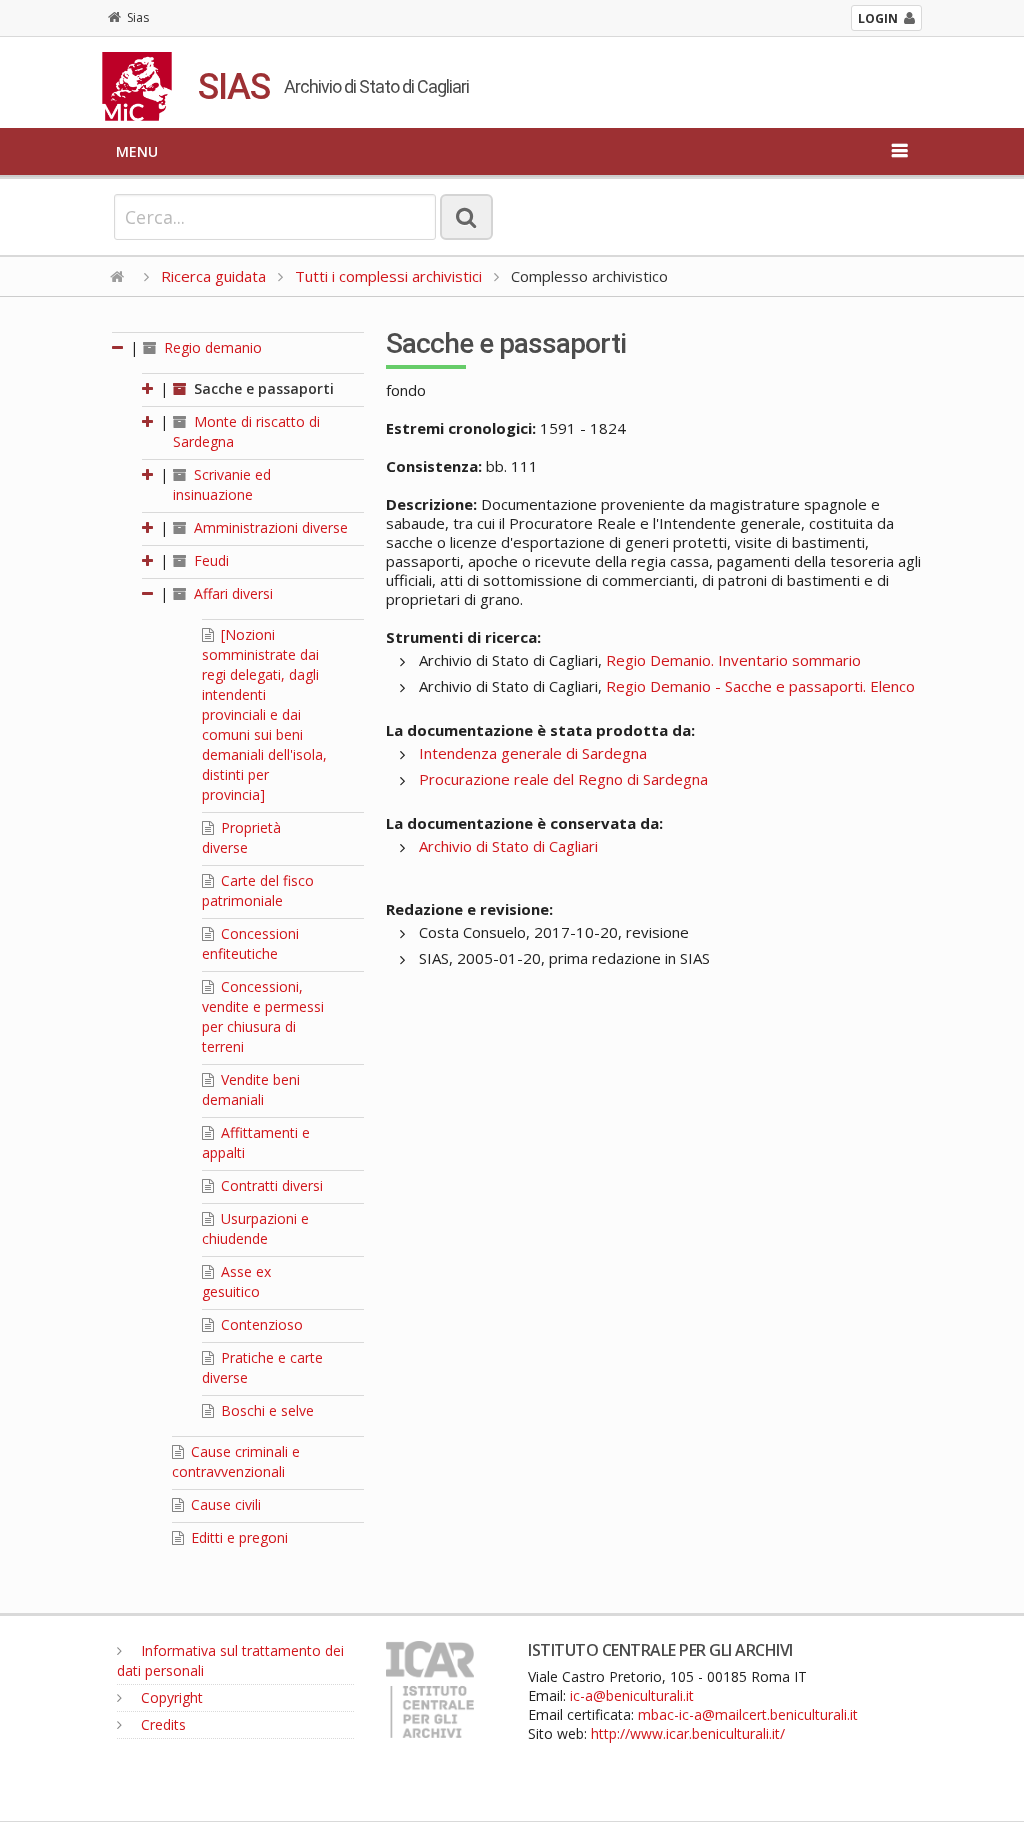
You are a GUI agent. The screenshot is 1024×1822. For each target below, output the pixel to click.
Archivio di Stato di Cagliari (508, 846)
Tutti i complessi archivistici (388, 276)
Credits (161, 1724)
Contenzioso (260, 1324)
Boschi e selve (265, 1410)
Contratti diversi (270, 1185)
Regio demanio (211, 347)
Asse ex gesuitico (236, 1281)
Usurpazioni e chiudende (255, 1228)
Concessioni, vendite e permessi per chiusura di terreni (263, 1016)
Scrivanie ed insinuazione (222, 484)
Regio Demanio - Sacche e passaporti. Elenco (760, 686)
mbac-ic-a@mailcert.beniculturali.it (748, 1714)
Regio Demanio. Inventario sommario (733, 660)
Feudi (209, 560)
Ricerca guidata (213, 276)
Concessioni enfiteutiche (250, 943)
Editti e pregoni (237, 1537)
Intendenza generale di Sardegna (533, 753)
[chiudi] (149, 593)
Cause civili (224, 1504)
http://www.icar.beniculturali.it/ (688, 1733)
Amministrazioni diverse (269, 527)
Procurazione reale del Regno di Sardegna (563, 779)
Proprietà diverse (241, 837)
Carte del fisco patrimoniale (258, 890)
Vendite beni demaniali (251, 1089)
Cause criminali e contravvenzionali (236, 1461)
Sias (138, 17)
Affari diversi (231, 593)
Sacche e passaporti (262, 388)
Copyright (170, 1697)
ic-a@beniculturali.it (632, 1695)
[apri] (149, 388)
